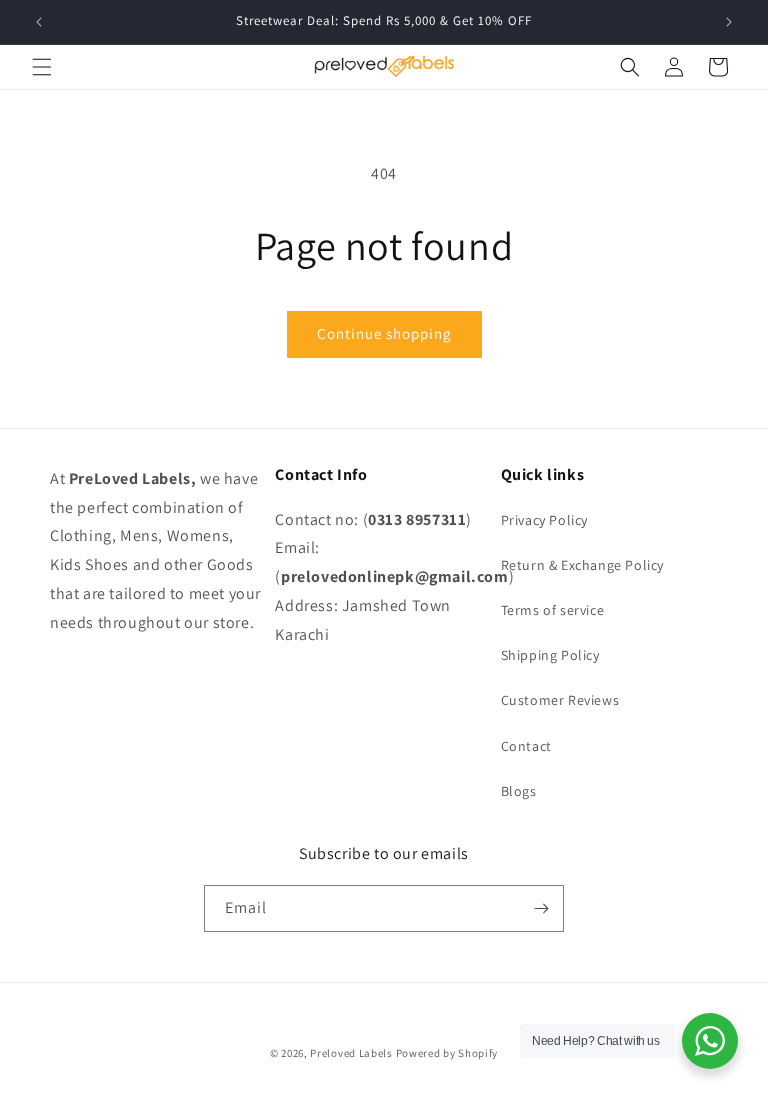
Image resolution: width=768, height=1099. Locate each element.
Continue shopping (384, 333)
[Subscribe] (541, 908)
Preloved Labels (351, 1053)
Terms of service (553, 610)
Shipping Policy (550, 655)
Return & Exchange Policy (582, 565)
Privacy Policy (544, 520)
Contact (526, 746)
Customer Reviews (560, 700)
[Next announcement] (729, 22)
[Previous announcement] (39, 22)
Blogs (519, 791)
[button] (42, 67)
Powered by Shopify (447, 1053)
